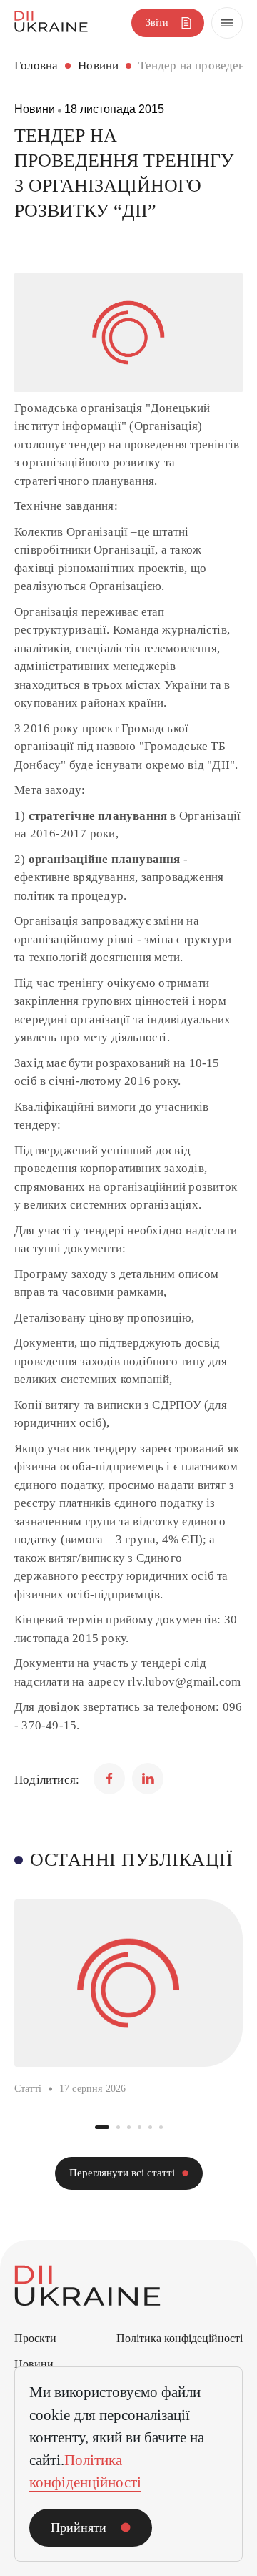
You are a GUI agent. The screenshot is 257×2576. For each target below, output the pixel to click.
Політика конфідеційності (180, 2338)
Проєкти (35, 2338)
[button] (102, 2127)
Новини (98, 65)
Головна (36, 65)
